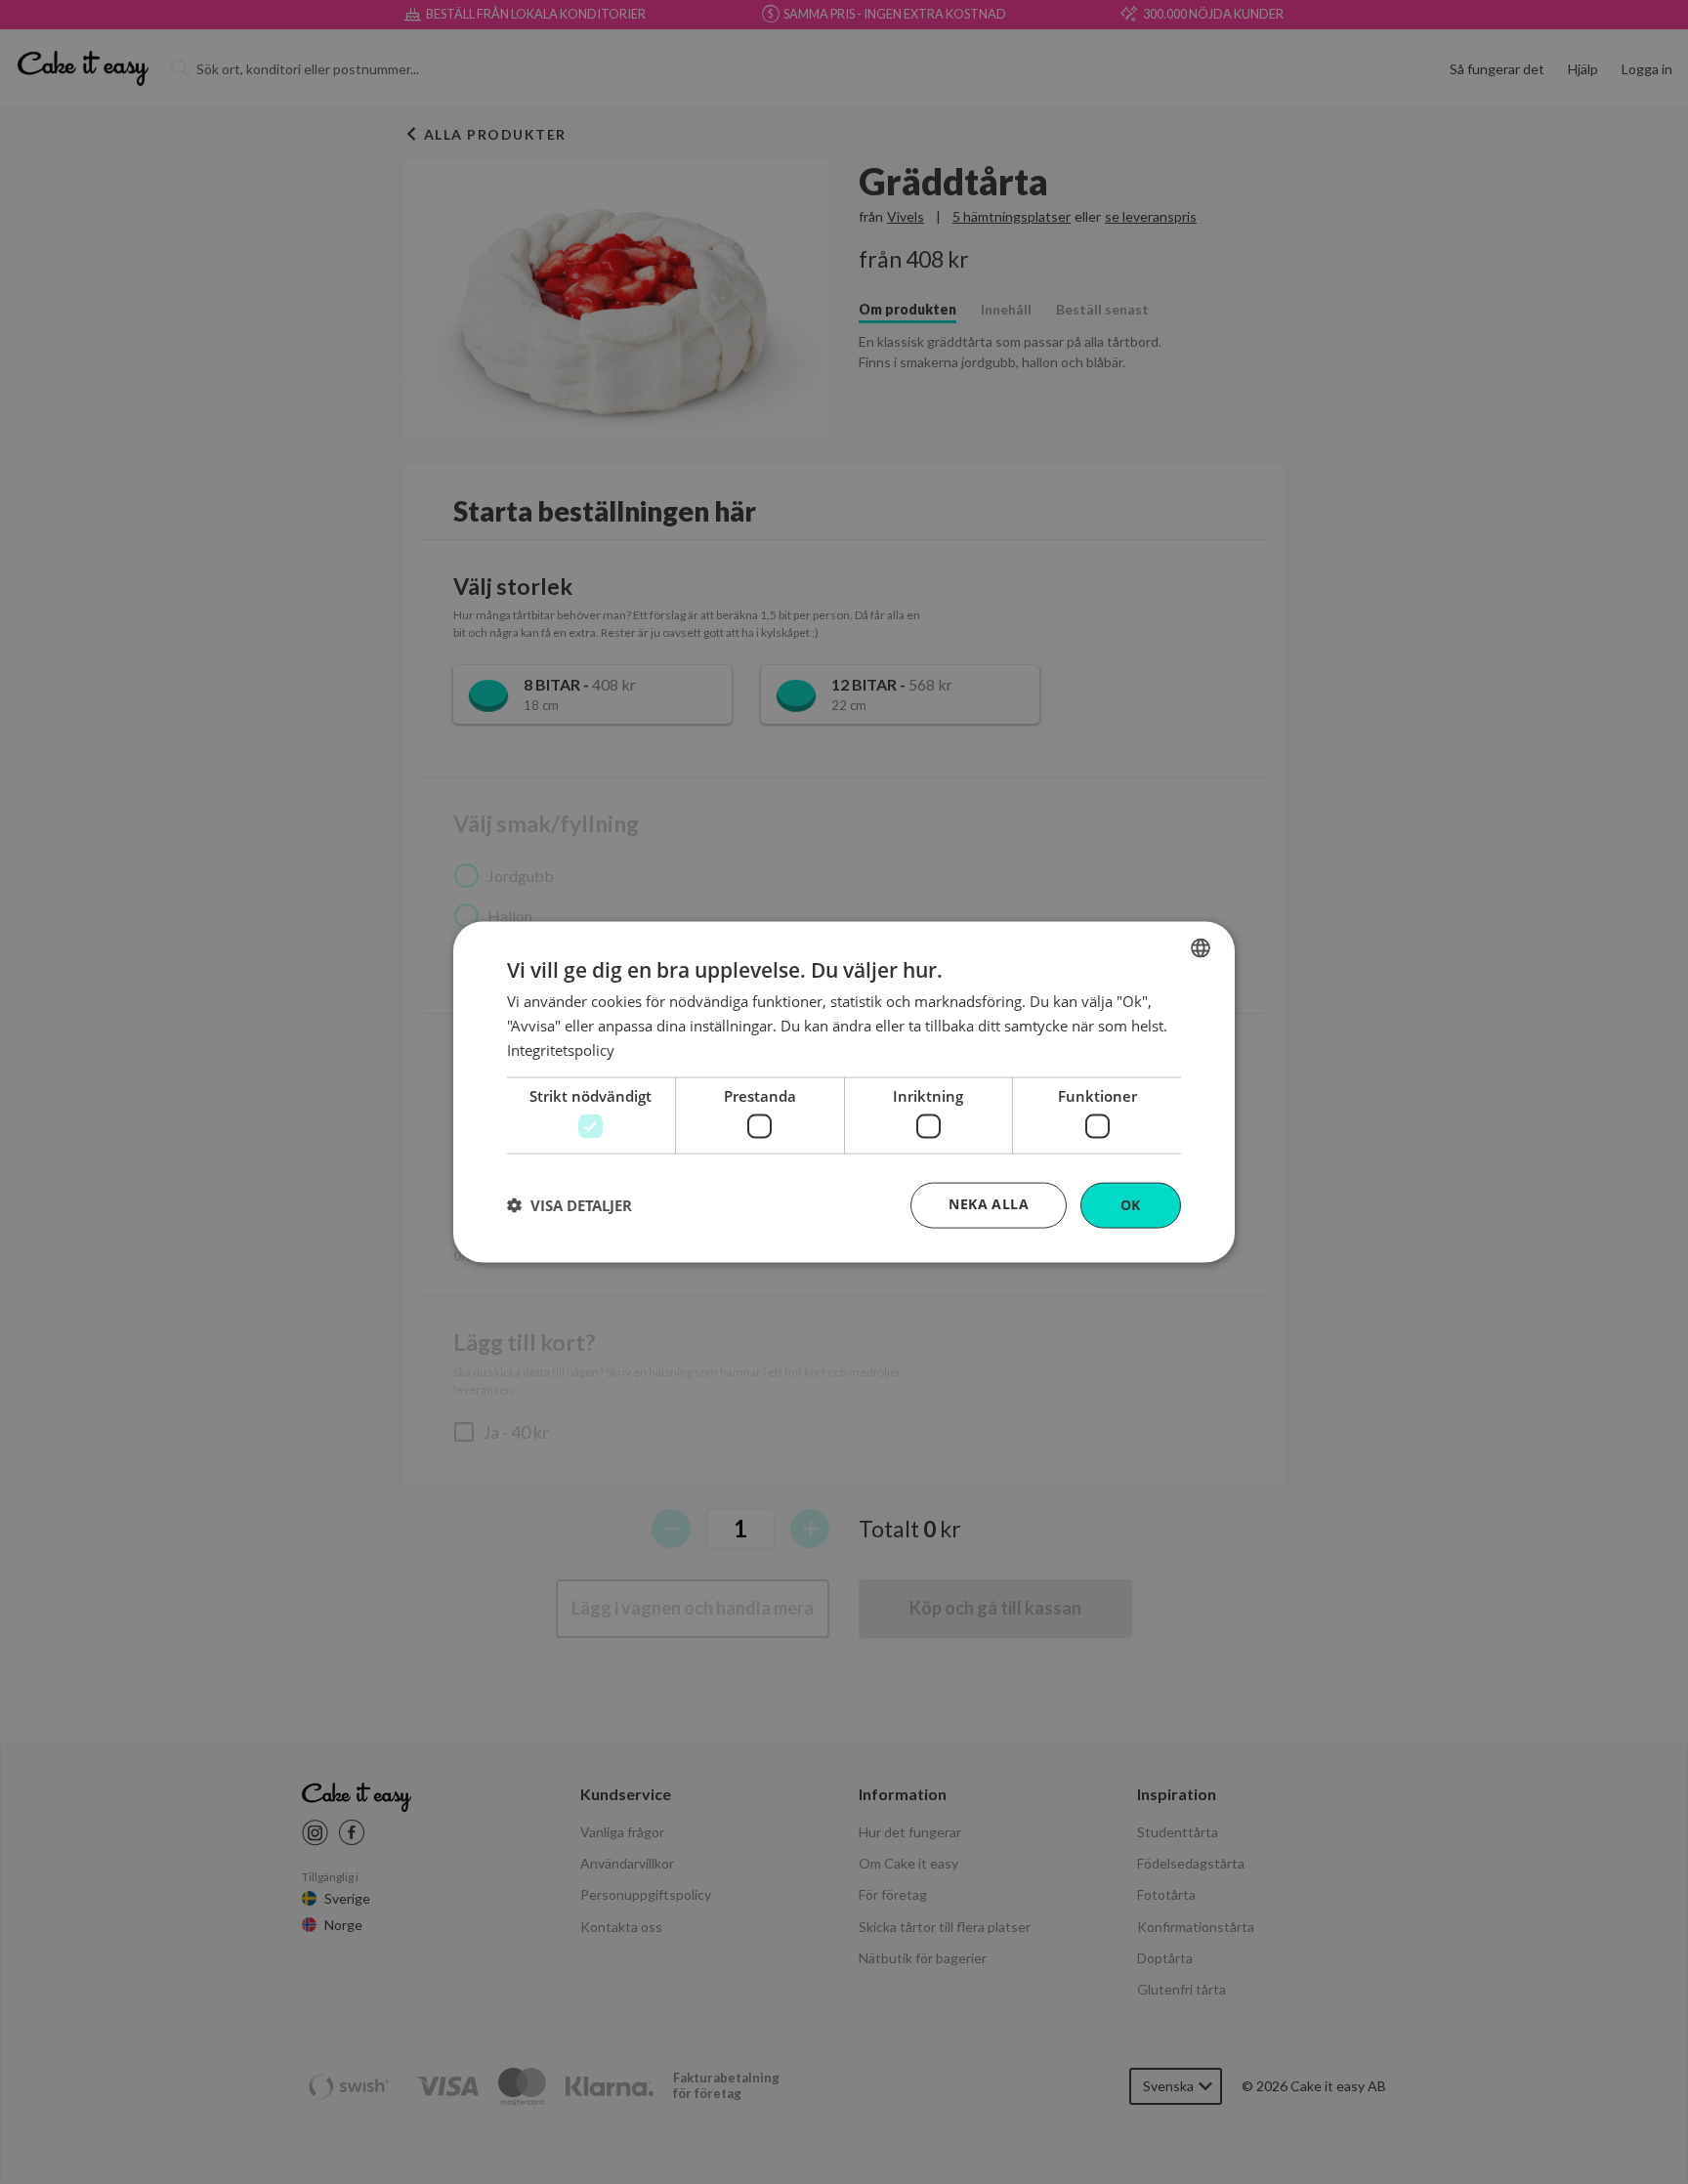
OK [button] (1131, 1205)
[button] (570, 1205)
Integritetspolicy (561, 1049)
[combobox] (1201, 948)
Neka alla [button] (989, 1204)
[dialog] (844, 1092)
